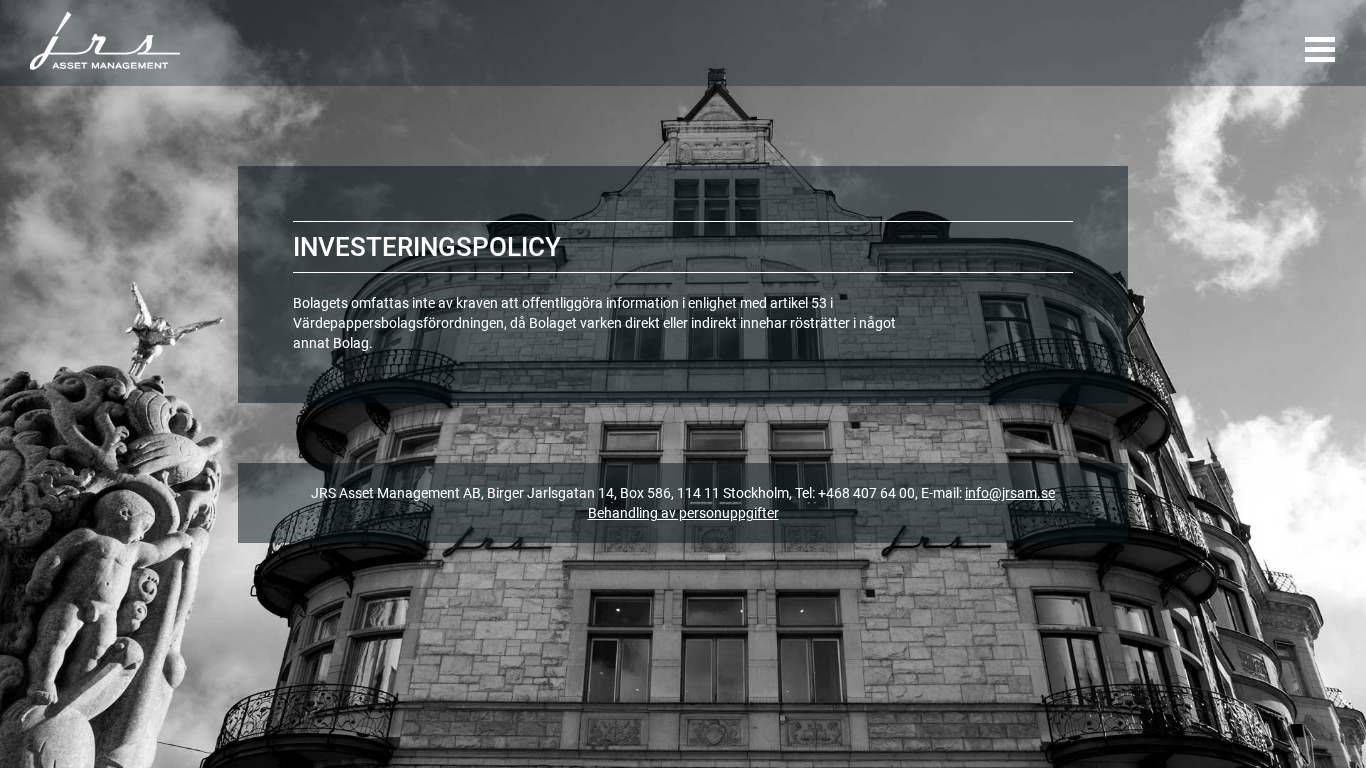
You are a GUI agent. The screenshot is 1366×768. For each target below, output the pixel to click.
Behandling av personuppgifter (683, 513)
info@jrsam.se (1010, 493)
